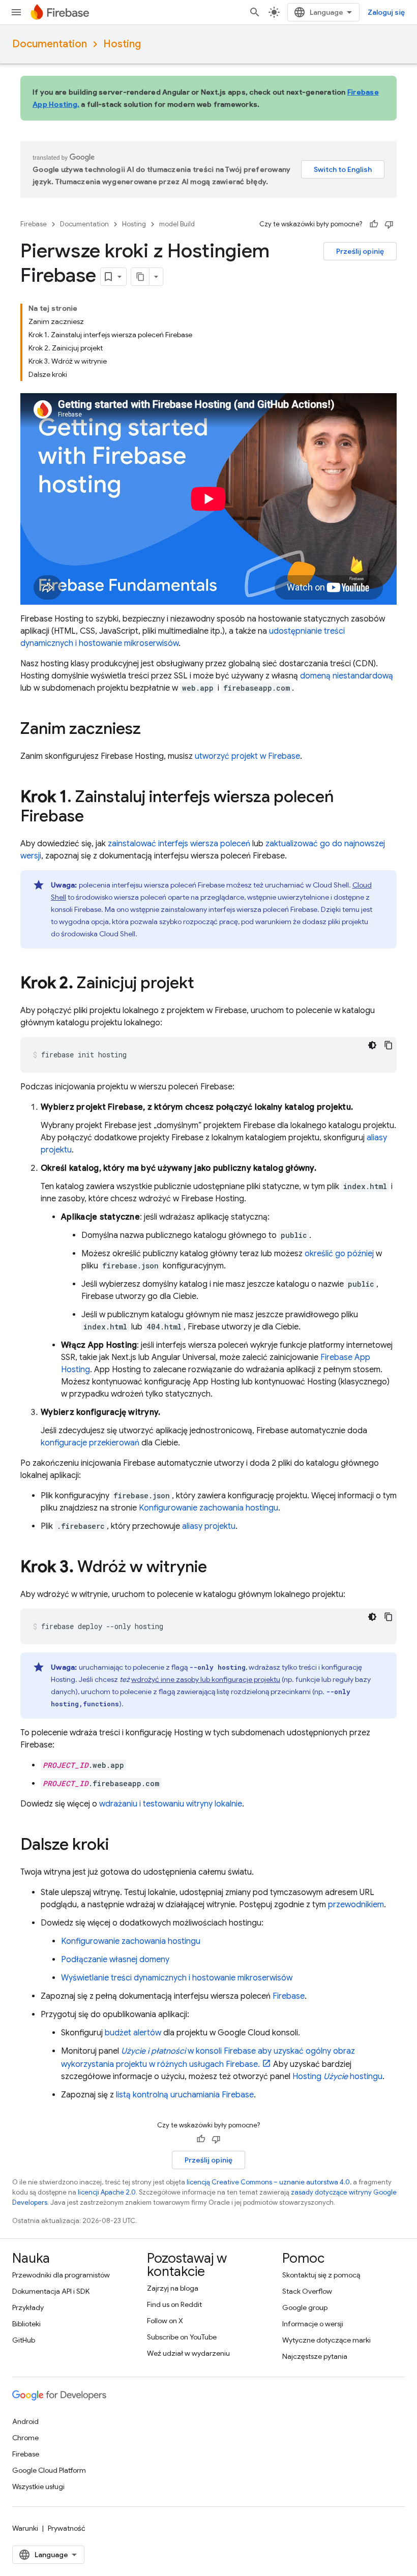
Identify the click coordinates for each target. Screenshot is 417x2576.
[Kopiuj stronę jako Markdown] (140, 277)
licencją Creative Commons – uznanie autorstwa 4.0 (268, 2182)
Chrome (25, 2438)
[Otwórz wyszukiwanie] (255, 12)
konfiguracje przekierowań (90, 1443)
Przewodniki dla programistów (61, 2275)
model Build (177, 224)
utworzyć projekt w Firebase (247, 756)
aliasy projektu (209, 1526)
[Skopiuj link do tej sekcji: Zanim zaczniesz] (151, 730)
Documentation (50, 44)
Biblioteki (26, 2324)
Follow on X (165, 2321)
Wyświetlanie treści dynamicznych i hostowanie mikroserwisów (177, 1978)
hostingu (337, 2077)
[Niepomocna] (389, 224)
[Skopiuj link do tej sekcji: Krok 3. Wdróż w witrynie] (217, 1568)
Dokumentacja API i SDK (51, 2291)
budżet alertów (133, 2033)
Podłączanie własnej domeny (115, 1960)
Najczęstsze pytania (315, 2356)
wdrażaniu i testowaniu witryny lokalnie (171, 1804)
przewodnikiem (356, 1905)
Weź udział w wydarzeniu (188, 2353)
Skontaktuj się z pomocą (321, 2275)
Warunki (25, 2528)
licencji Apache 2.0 (107, 2192)
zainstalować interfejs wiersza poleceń (179, 844)
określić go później (339, 1254)
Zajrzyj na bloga (173, 2288)
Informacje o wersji (313, 2324)
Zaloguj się (386, 12)
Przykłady (28, 2307)
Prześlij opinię (360, 251)
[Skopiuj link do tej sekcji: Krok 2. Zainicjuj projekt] (204, 984)
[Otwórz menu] (16, 12)
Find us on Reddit (174, 2304)
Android (25, 2421)
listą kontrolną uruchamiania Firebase (185, 2095)
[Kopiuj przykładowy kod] (389, 1045)
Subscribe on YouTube (182, 2337)
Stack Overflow (307, 2291)
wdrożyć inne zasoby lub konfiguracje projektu (206, 1679)
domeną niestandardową (347, 676)
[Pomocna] (374, 224)
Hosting (122, 44)
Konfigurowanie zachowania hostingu (208, 1508)
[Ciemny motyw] (372, 1045)
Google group (305, 2307)
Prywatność (67, 2528)
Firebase (34, 224)
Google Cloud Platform (49, 2470)
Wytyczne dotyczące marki (326, 2340)
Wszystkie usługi (38, 2486)
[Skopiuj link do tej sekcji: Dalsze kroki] (119, 1846)
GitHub (24, 2340)
